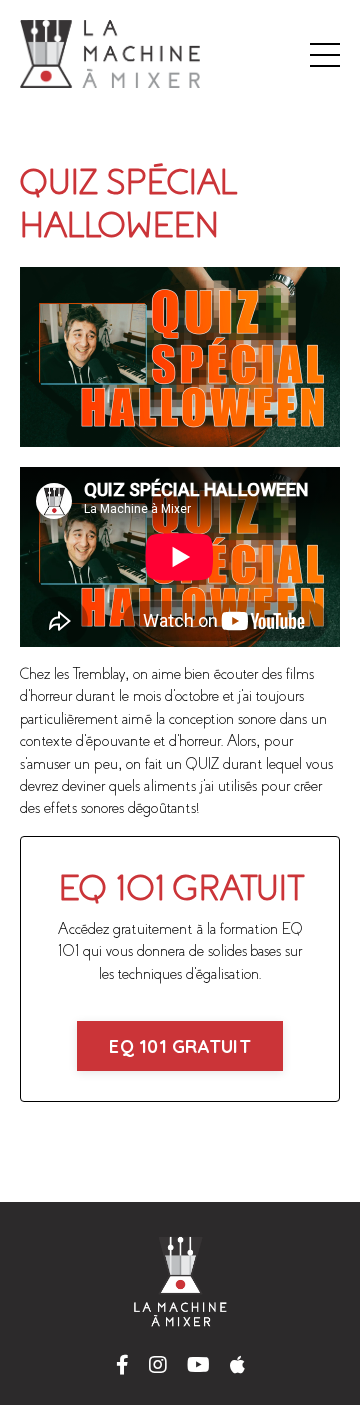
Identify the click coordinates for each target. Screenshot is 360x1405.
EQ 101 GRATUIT (180, 1046)
